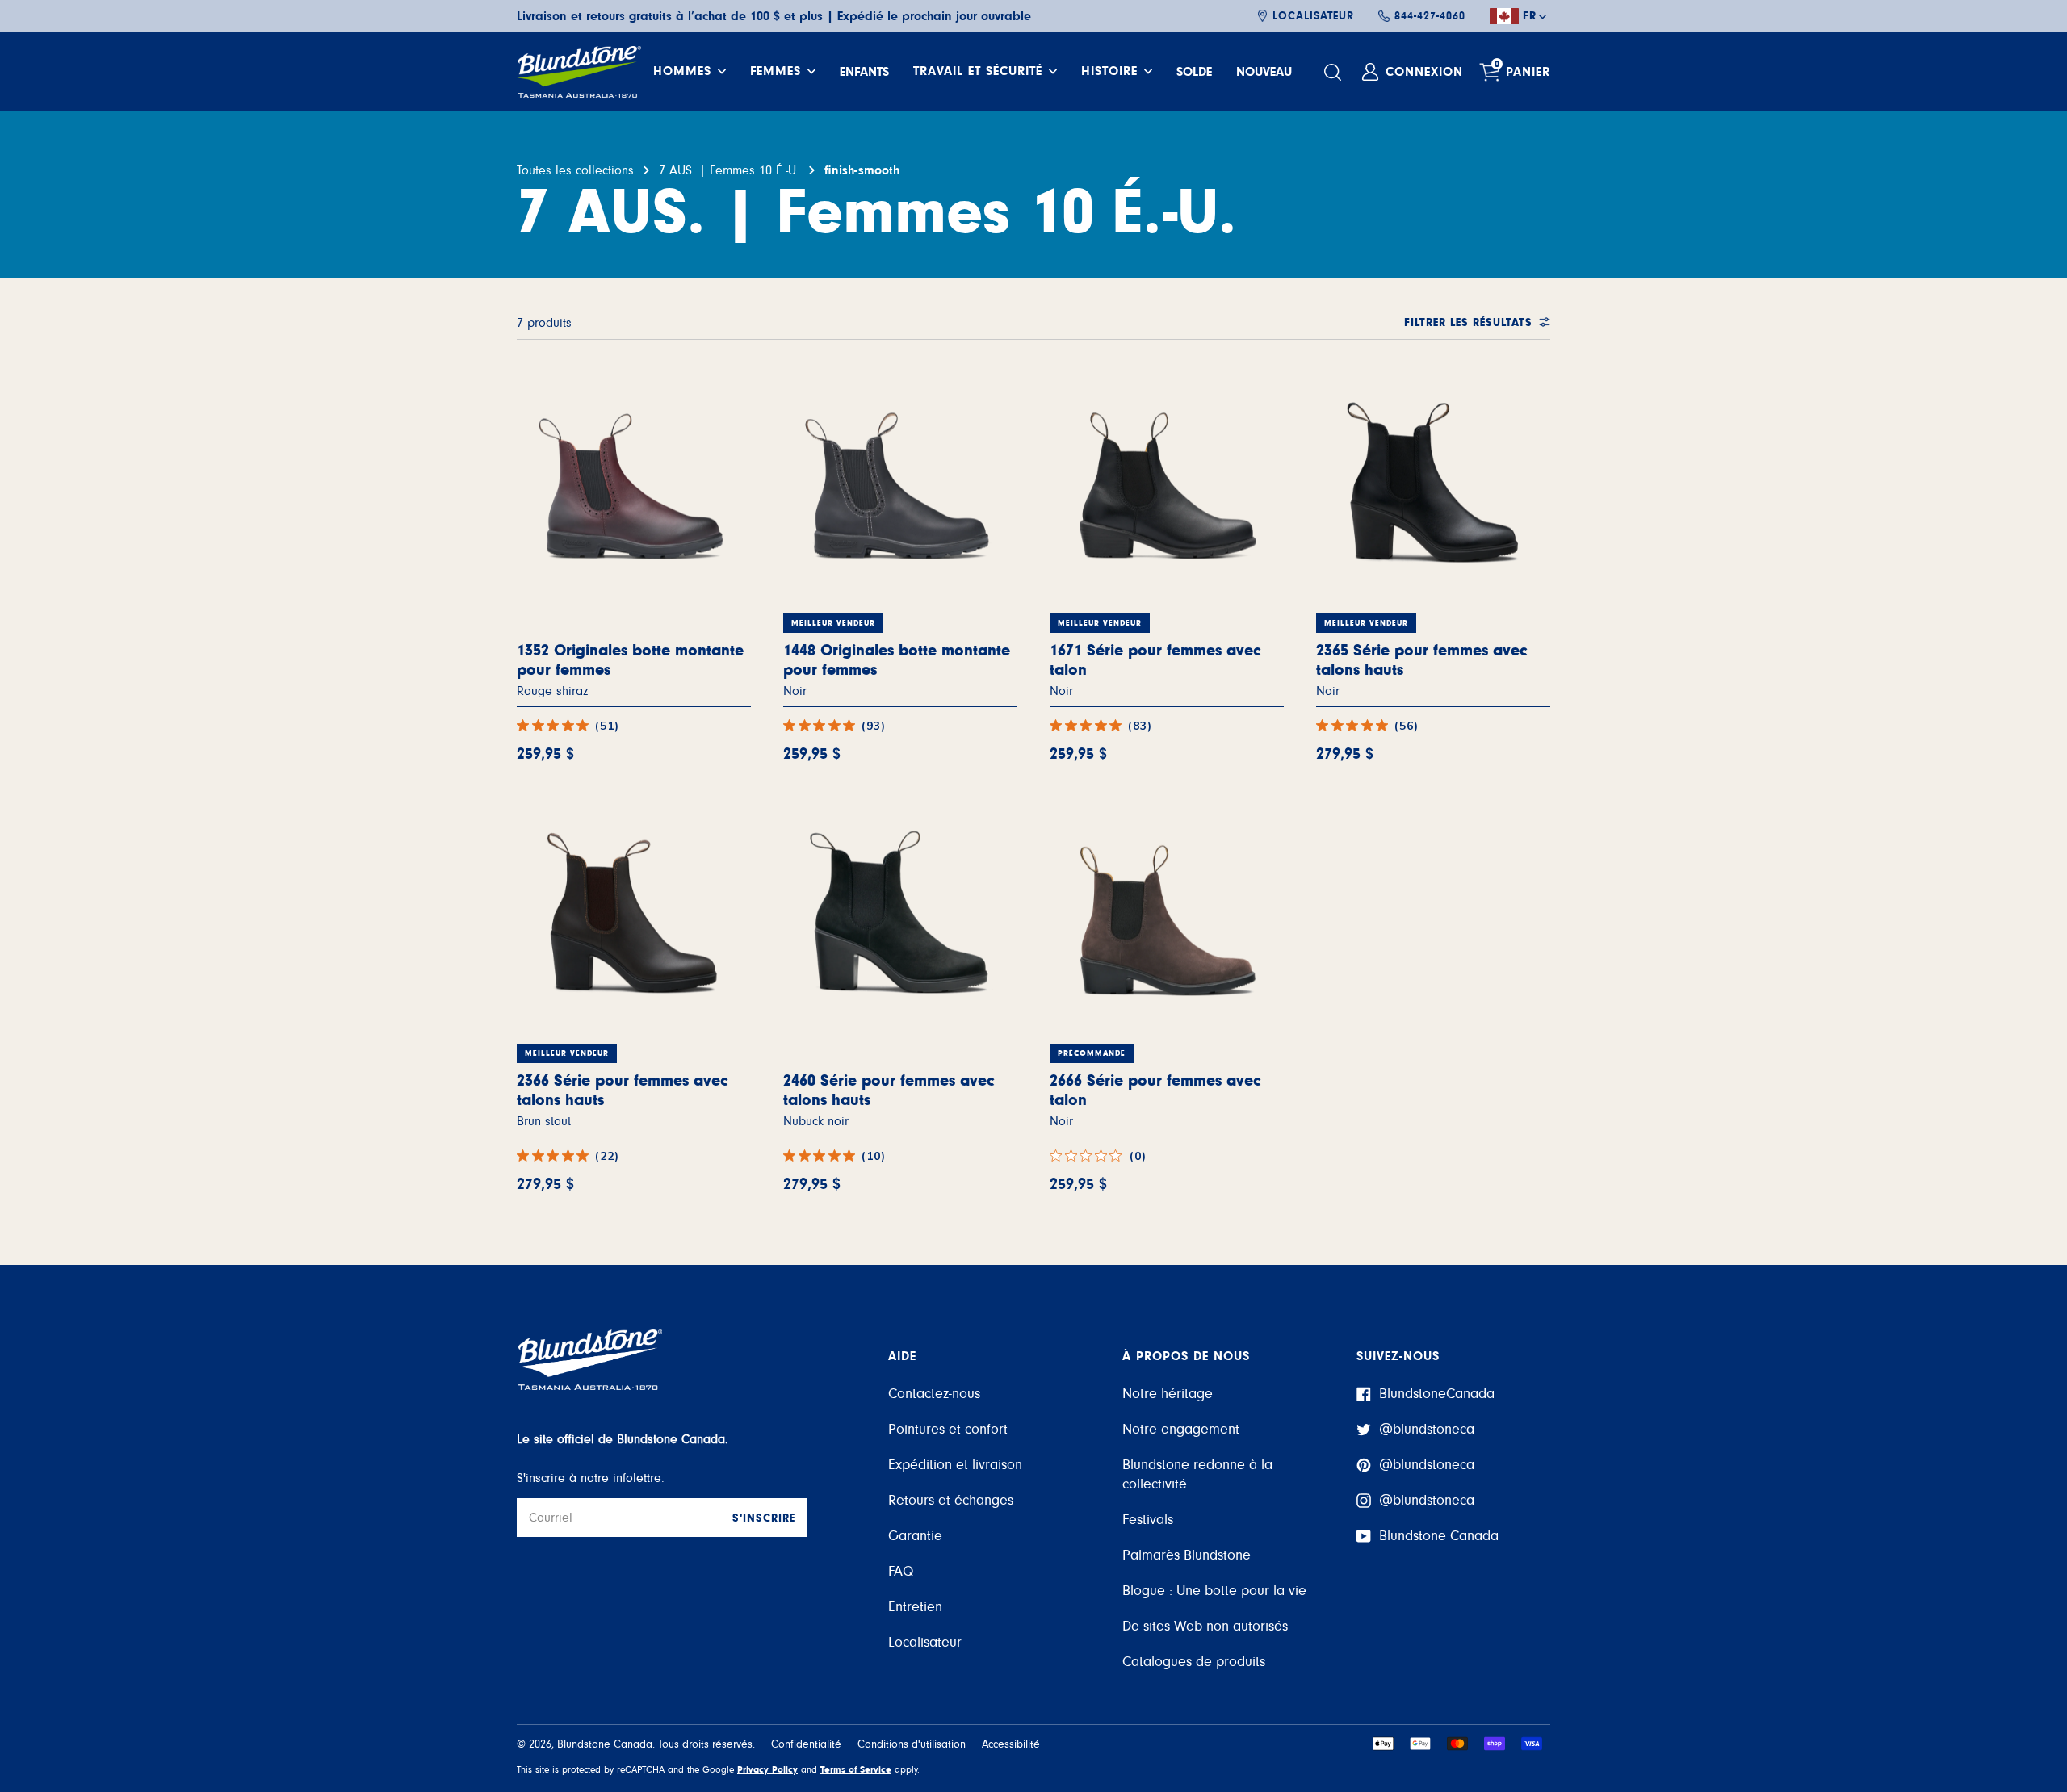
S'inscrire (764, 1518)
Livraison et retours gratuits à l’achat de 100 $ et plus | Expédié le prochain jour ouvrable (774, 16)
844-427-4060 (1430, 16)
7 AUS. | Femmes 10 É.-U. (729, 170)
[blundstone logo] (579, 72)
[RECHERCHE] (1335, 72)
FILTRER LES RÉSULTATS (1468, 323)
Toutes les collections (575, 170)
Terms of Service (856, 1769)
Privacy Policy (767, 1769)
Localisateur (1313, 16)
